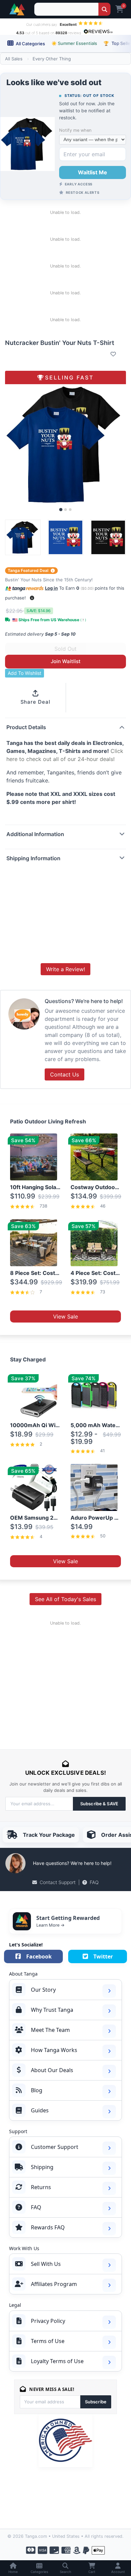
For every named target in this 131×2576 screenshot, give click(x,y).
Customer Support (55, 2147)
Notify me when (75, 130)
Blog (37, 2090)
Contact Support (58, 1882)
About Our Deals (52, 2070)
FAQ (94, 1882)
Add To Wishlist (25, 673)
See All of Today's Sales (65, 1599)
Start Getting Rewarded (68, 1918)
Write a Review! (65, 969)
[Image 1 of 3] (61, 510)
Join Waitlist (66, 661)
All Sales (14, 59)
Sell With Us (46, 2264)
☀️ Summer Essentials (74, 43)
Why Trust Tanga (52, 2010)
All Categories (30, 44)
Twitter (103, 1956)
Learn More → (50, 1925)
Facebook (39, 1956)
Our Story (43, 1990)
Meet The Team (50, 2030)
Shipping (42, 2167)
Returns (41, 2187)
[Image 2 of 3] (65, 510)
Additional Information (35, 834)
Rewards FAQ (48, 2227)
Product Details (26, 727)
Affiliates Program (54, 2284)
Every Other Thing (52, 59)
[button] (32, 598)
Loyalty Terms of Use (57, 2361)
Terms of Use (48, 2341)
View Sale (65, 1316)
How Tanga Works (54, 2050)
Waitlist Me (93, 172)
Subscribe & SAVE (99, 1804)
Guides (40, 2110)
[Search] (104, 9)
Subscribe (96, 2402)
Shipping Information (33, 858)
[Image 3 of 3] (70, 510)
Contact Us (64, 1074)
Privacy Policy (48, 2321)
